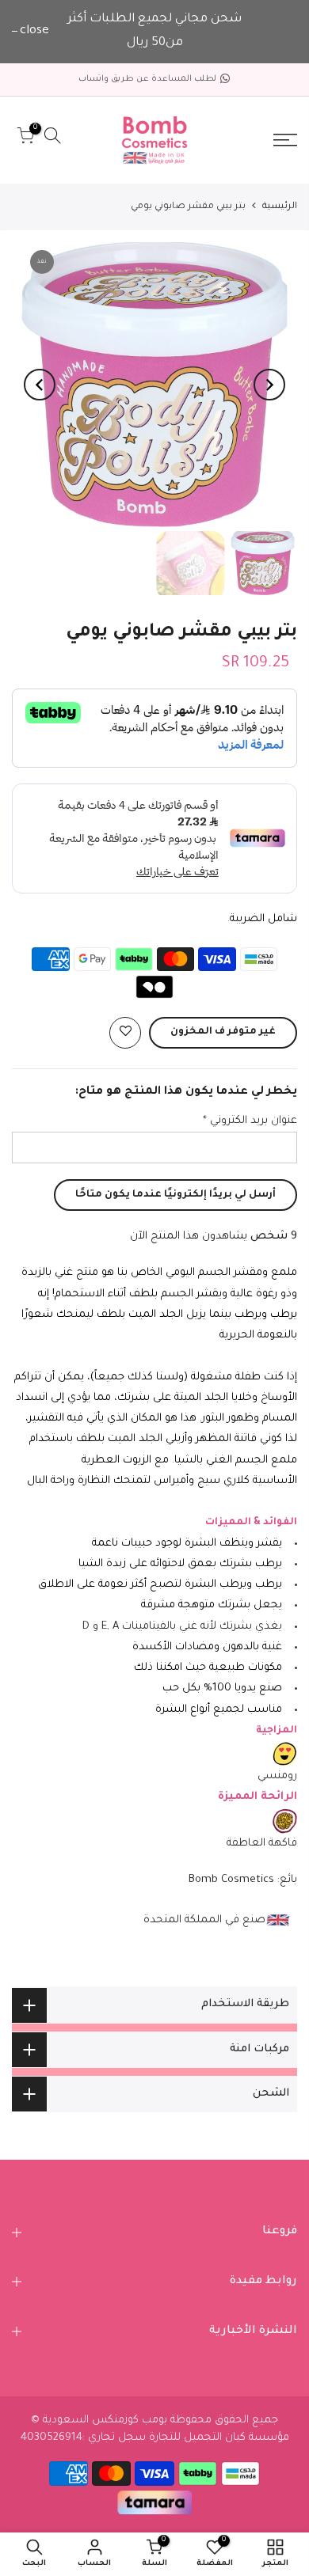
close (34, 31)
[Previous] (269, 385)
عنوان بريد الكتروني (250, 1121)
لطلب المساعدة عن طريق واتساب (147, 79)
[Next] (40, 385)
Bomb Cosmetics (231, 1880)
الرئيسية (280, 207)
